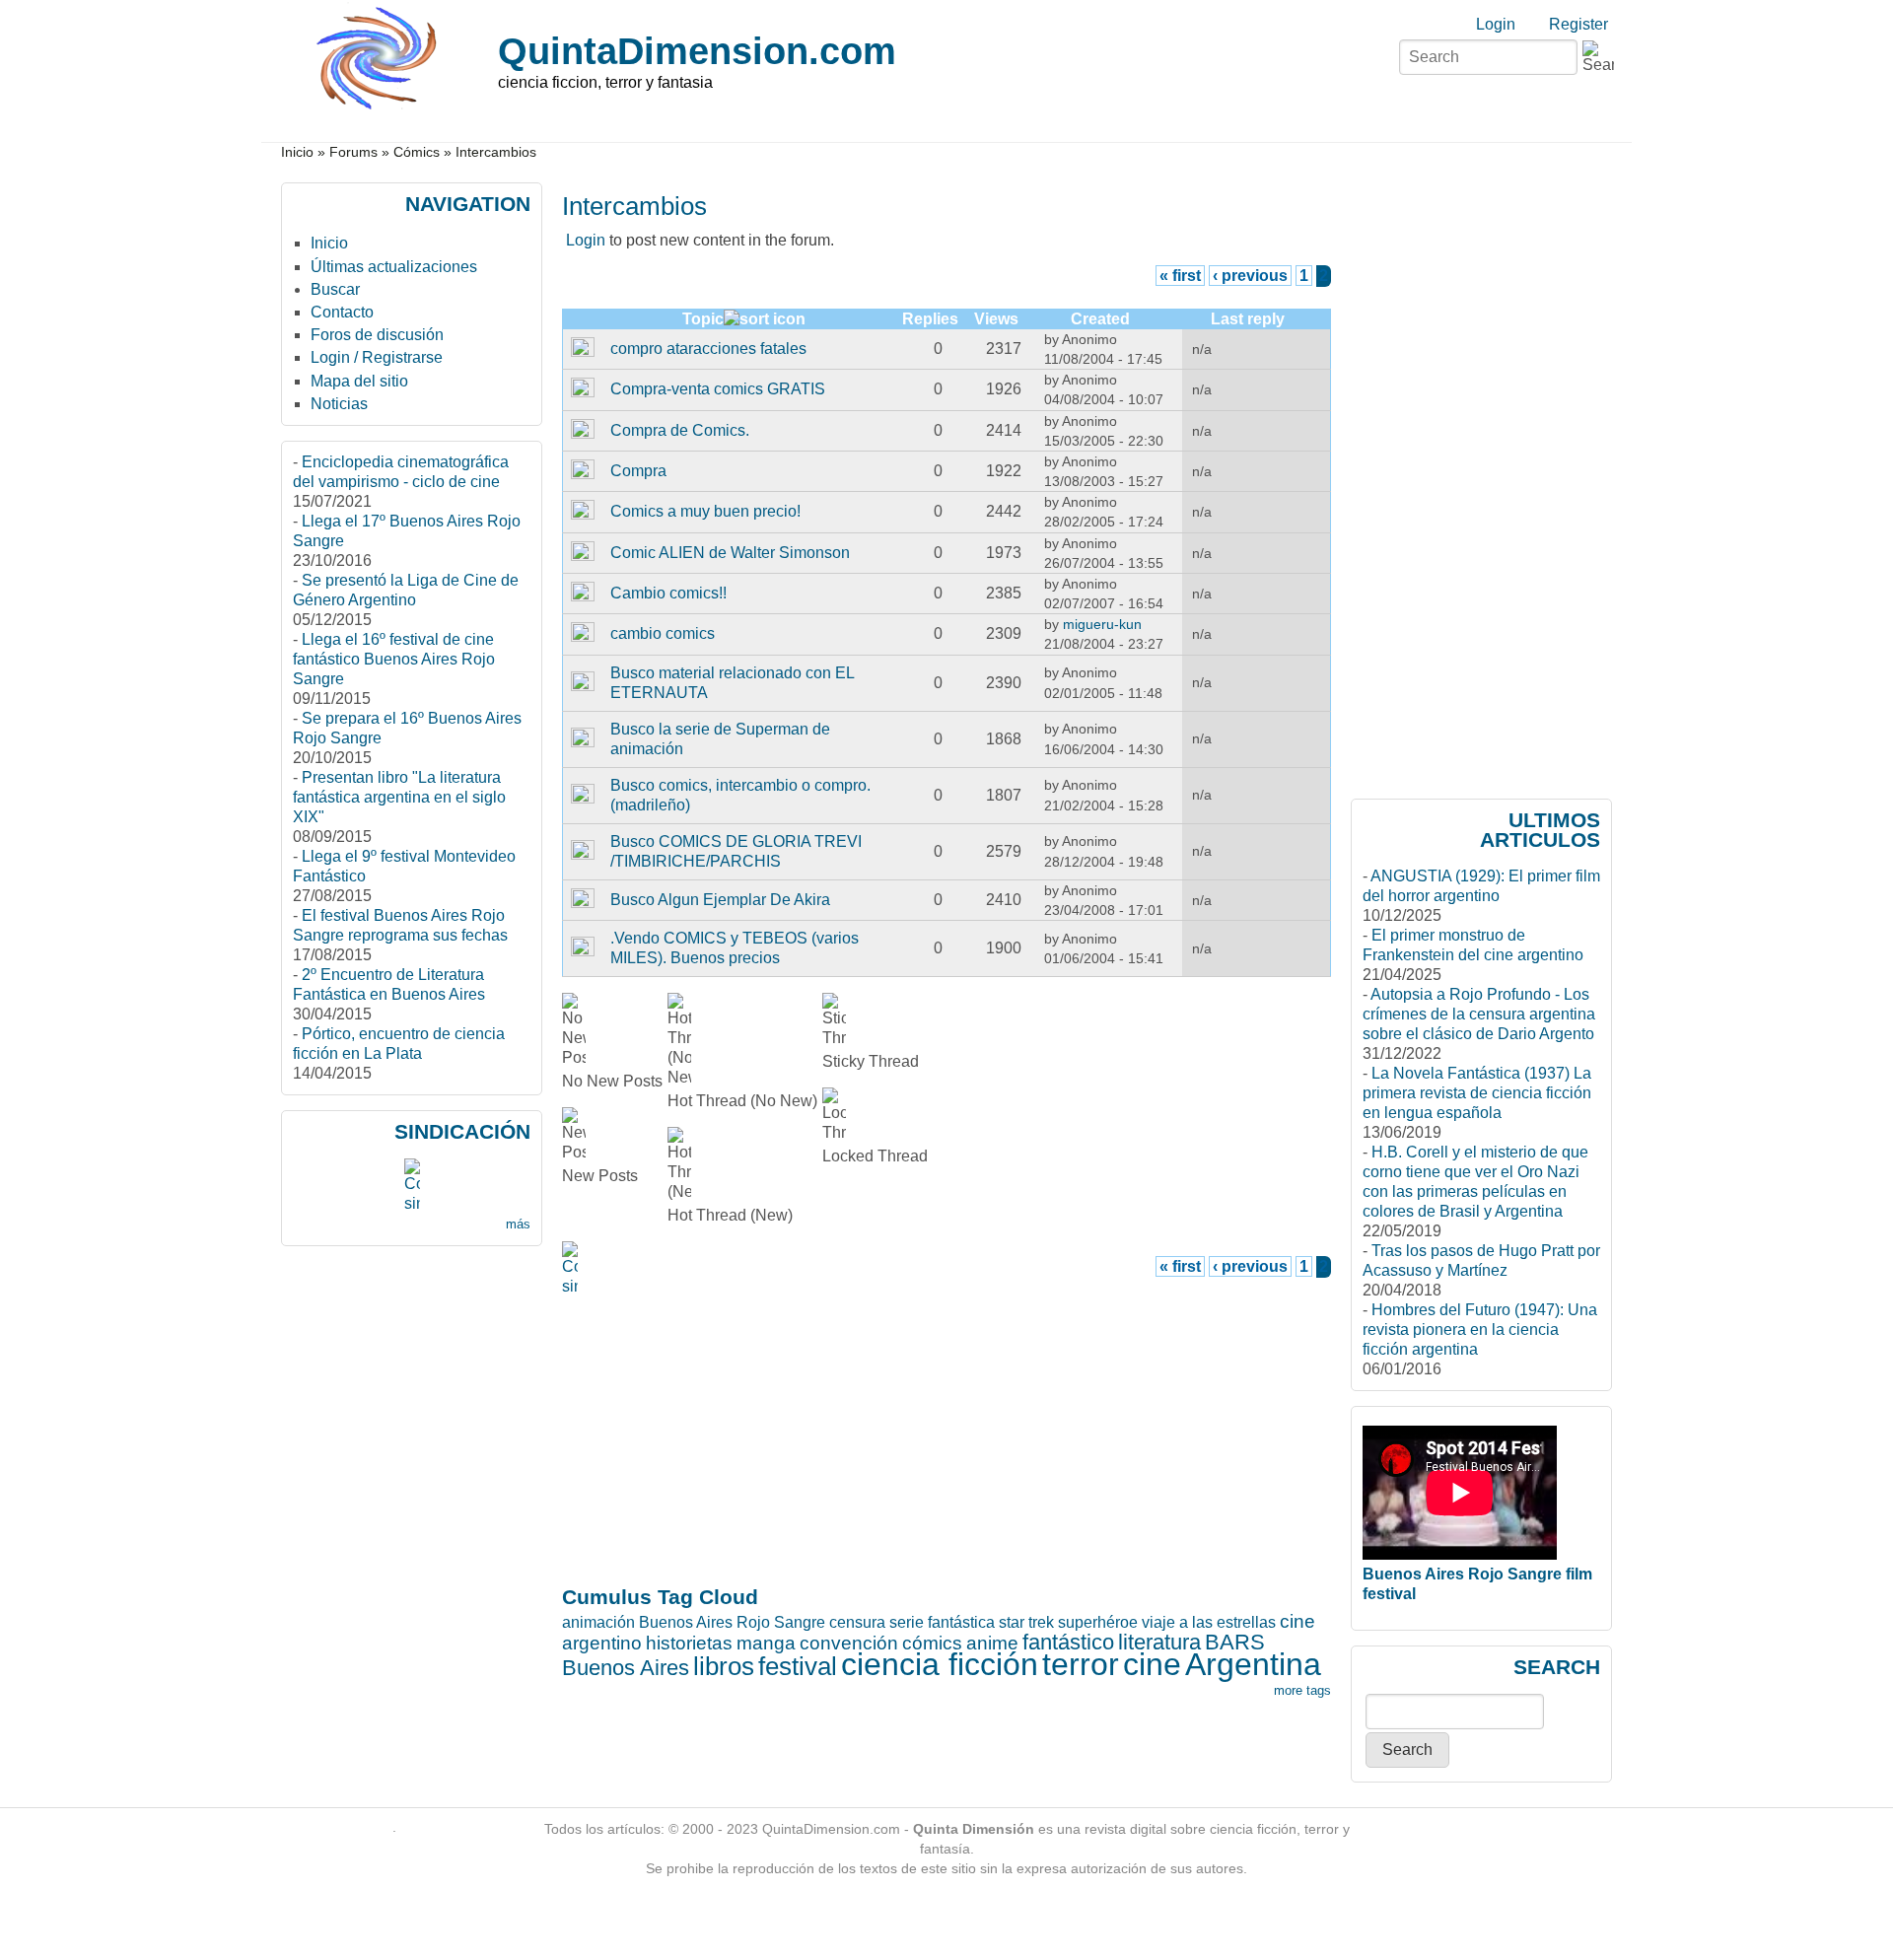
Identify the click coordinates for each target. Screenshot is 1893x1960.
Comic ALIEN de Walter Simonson (730, 553)
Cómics (417, 152)
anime (992, 1643)
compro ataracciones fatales (708, 349)
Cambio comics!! (668, 593)
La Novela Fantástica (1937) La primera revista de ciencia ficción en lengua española (1477, 1093)
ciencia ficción (940, 1664)
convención (849, 1643)
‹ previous (1250, 276)
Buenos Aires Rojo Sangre (732, 1622)
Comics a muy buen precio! (705, 511)
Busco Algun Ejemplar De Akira (720, 900)
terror (1081, 1664)
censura (857, 1622)
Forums (353, 152)
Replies (930, 319)
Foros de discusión (377, 335)
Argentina (1253, 1664)
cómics (932, 1643)
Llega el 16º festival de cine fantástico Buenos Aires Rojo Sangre (394, 659)
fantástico (1068, 1642)
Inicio (297, 152)
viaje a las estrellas (1209, 1622)
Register (1578, 24)
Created (1100, 319)
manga (766, 1643)
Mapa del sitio (359, 381)
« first (1180, 276)
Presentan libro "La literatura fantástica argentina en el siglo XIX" (399, 797)
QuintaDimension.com (697, 51)
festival (798, 1666)
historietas (689, 1643)
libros (724, 1666)
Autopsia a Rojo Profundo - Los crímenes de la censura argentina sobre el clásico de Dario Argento (1479, 1014)
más (518, 1224)
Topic (703, 319)
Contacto (342, 312)
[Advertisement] (640, 1268)
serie (907, 1622)
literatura (1159, 1642)
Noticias (339, 404)
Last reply (1248, 319)
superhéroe (1098, 1622)
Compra (638, 471)
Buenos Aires (626, 1668)
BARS (1235, 1642)
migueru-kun (1102, 624)
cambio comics (663, 633)
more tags (1302, 1690)
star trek (1026, 1622)
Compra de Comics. (680, 430)
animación (598, 1622)
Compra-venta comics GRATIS (718, 389)
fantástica (961, 1622)
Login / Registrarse (377, 357)
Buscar (335, 289)
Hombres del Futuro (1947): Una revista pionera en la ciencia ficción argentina (1480, 1330)
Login (1496, 24)
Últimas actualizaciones (394, 267)
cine (1152, 1664)
